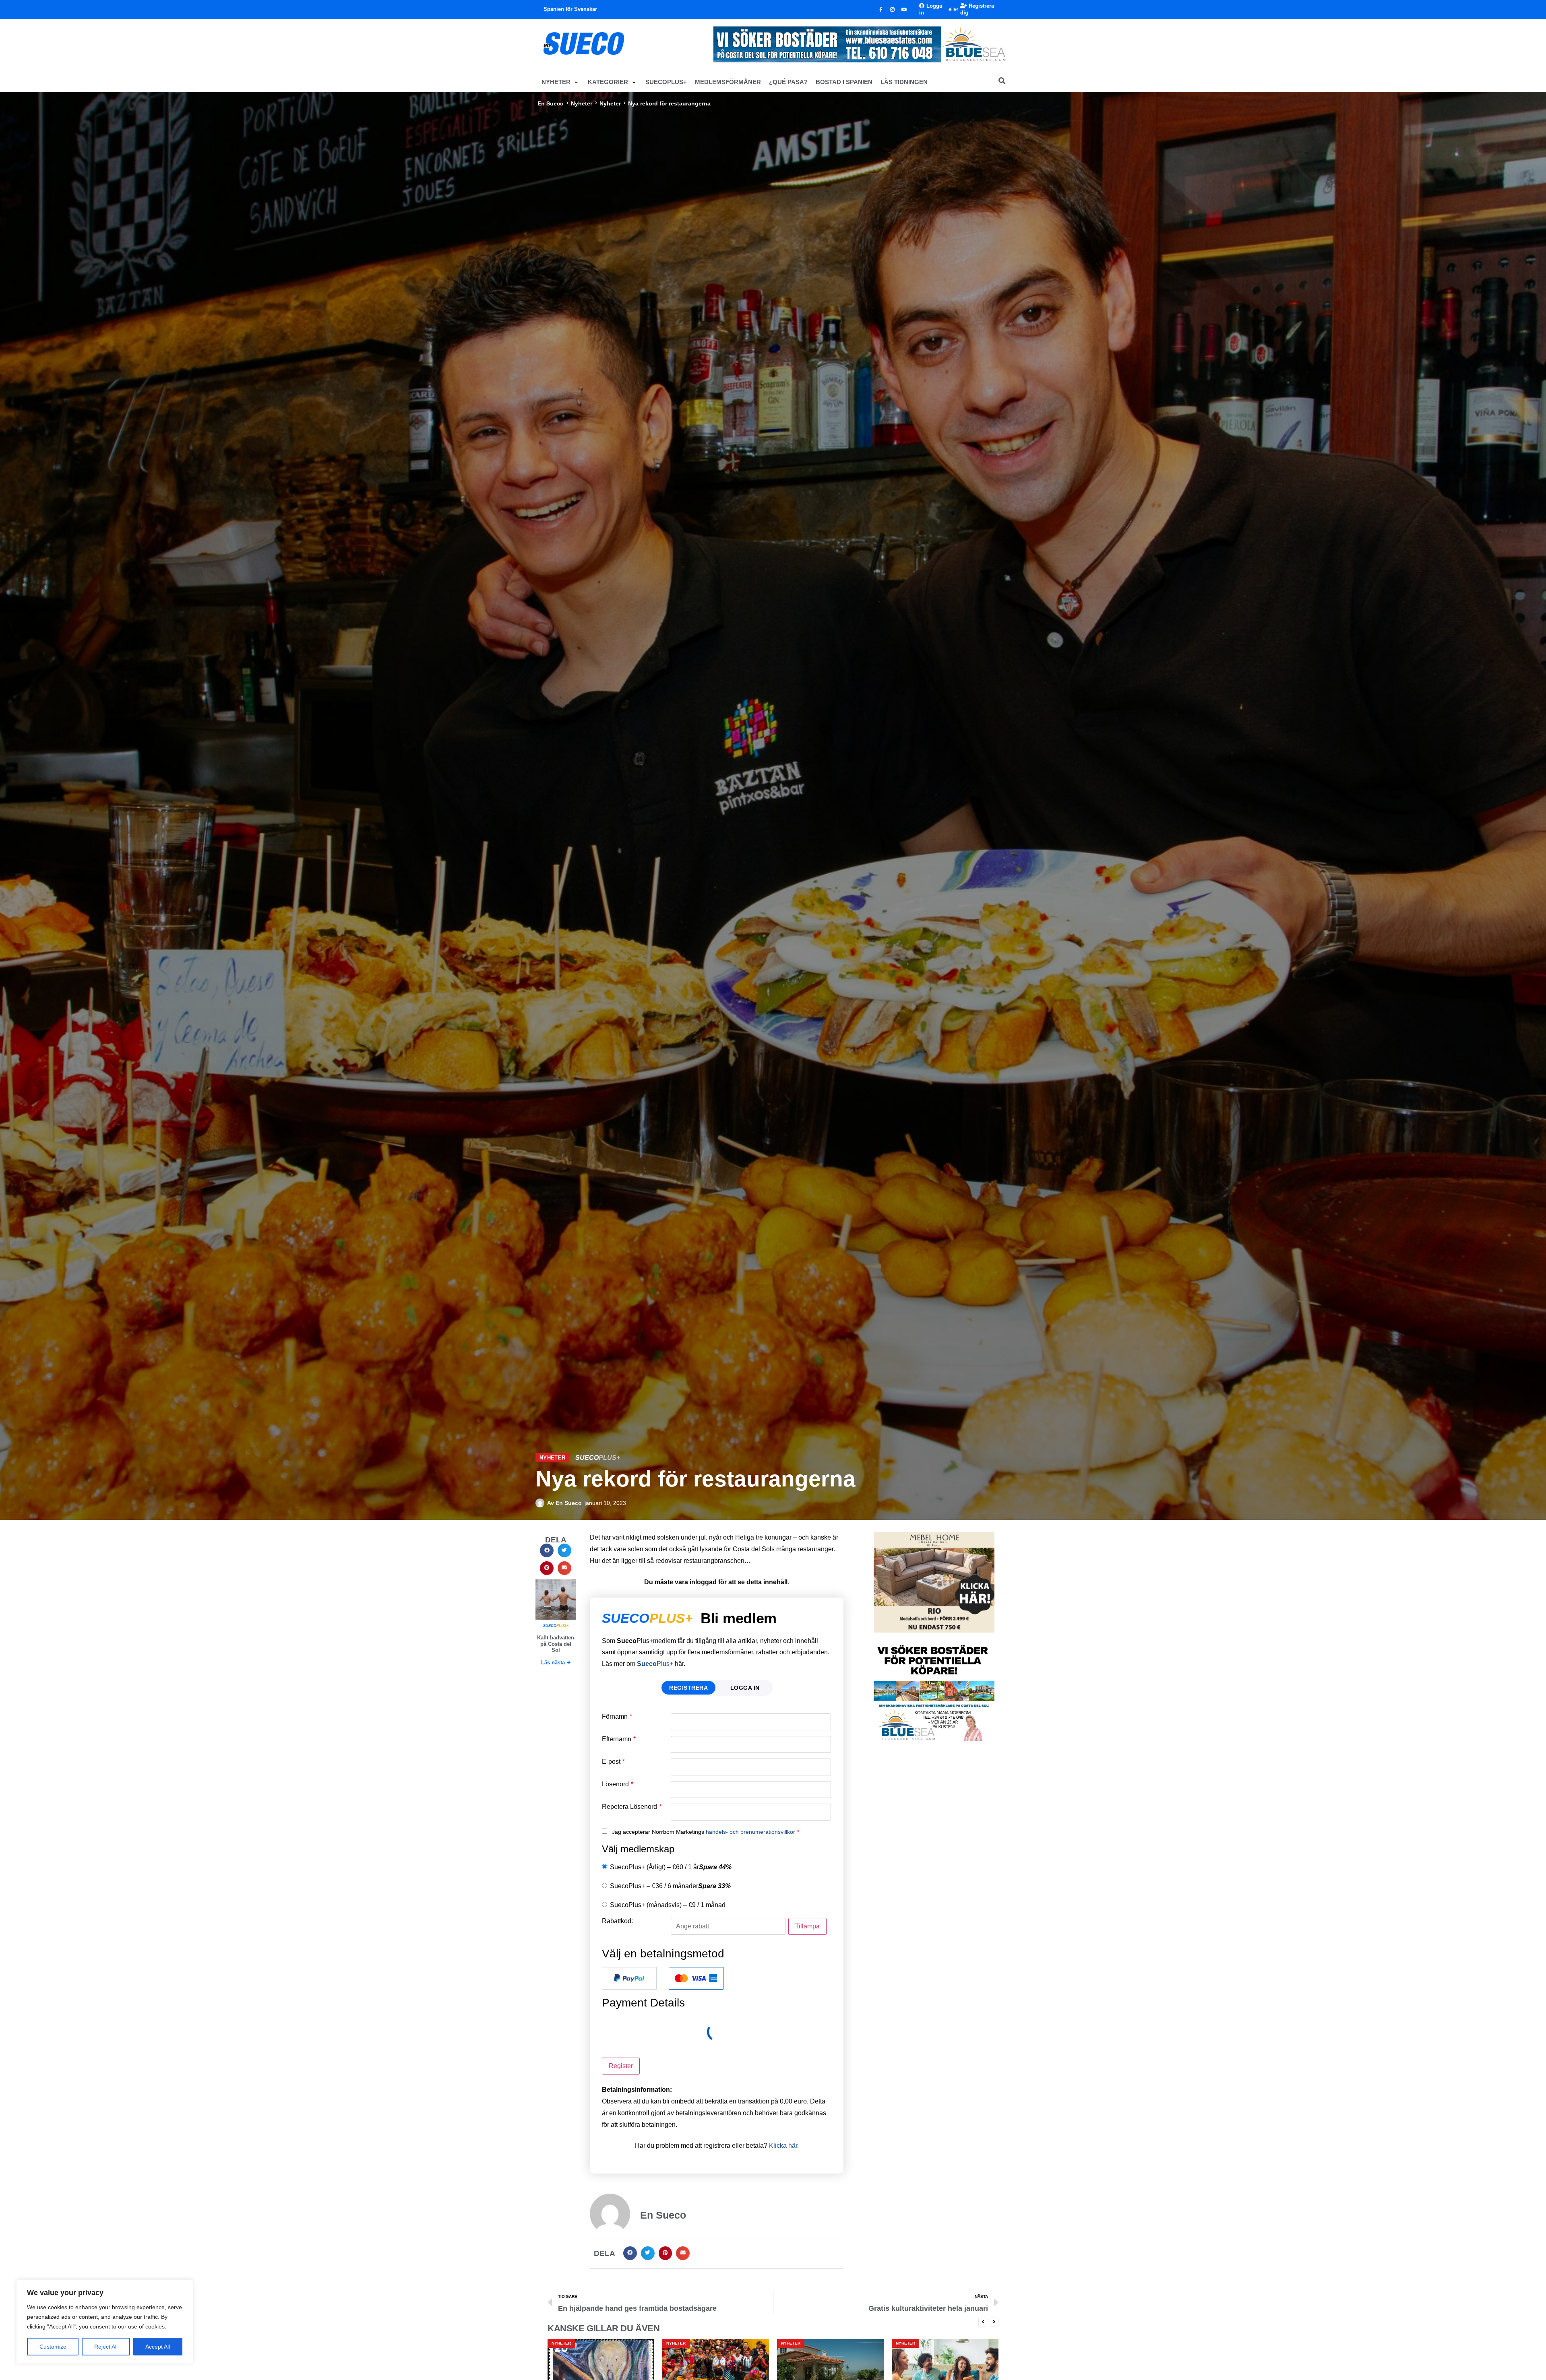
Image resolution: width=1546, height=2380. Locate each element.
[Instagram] (893, 10)
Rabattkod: (617, 1921)
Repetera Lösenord (632, 1807)
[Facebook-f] (881, 10)
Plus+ (655, 1664)
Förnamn (617, 1717)
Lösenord (618, 1784)
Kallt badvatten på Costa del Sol (556, 1644)
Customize (53, 2347)
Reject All (106, 2347)
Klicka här (783, 2146)
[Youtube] (904, 10)
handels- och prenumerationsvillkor (750, 1832)
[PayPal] (629, 1978)
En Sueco (551, 103)
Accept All (158, 2347)
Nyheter (582, 103)
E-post (613, 1762)
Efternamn (619, 1739)
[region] (105, 2322)
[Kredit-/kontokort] (696, 1978)
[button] (561, 82)
